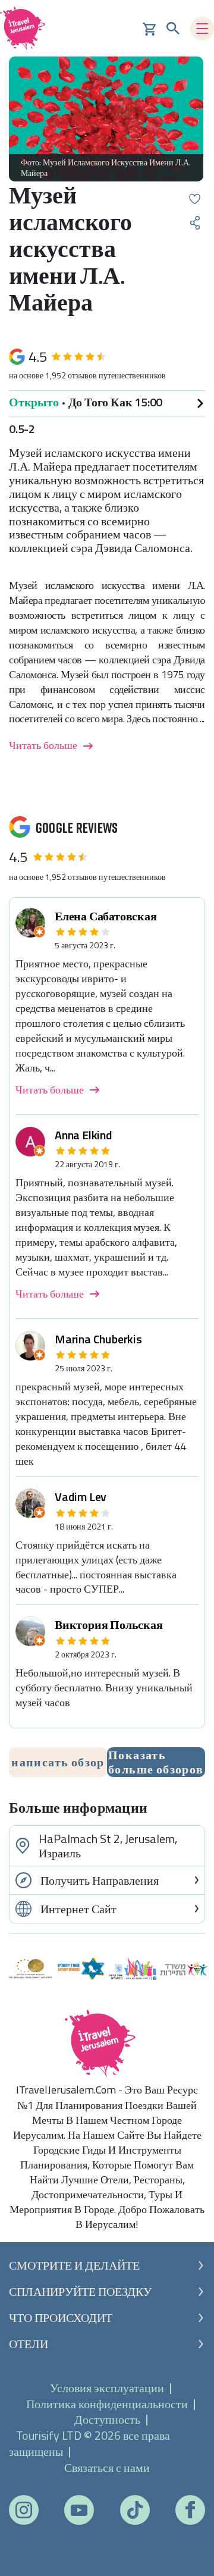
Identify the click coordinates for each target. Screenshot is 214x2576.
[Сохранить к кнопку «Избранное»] (195, 199)
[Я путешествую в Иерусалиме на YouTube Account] (79, 2510)
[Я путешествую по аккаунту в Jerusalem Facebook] (190, 2510)
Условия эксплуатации (107, 2388)
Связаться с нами (107, 2467)
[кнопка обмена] (195, 223)
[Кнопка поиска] (173, 29)
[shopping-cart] (149, 28)
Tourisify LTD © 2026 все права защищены (89, 2443)
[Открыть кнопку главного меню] (202, 29)
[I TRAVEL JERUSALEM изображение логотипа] (27, 28)
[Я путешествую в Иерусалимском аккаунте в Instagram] (24, 2510)
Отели (29, 2344)
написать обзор (58, 1762)
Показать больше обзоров (156, 1762)
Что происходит (61, 2318)
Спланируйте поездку (80, 2292)
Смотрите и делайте (74, 2265)
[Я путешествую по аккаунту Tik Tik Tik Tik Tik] (135, 2510)
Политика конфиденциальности (107, 2404)
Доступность (107, 2419)
